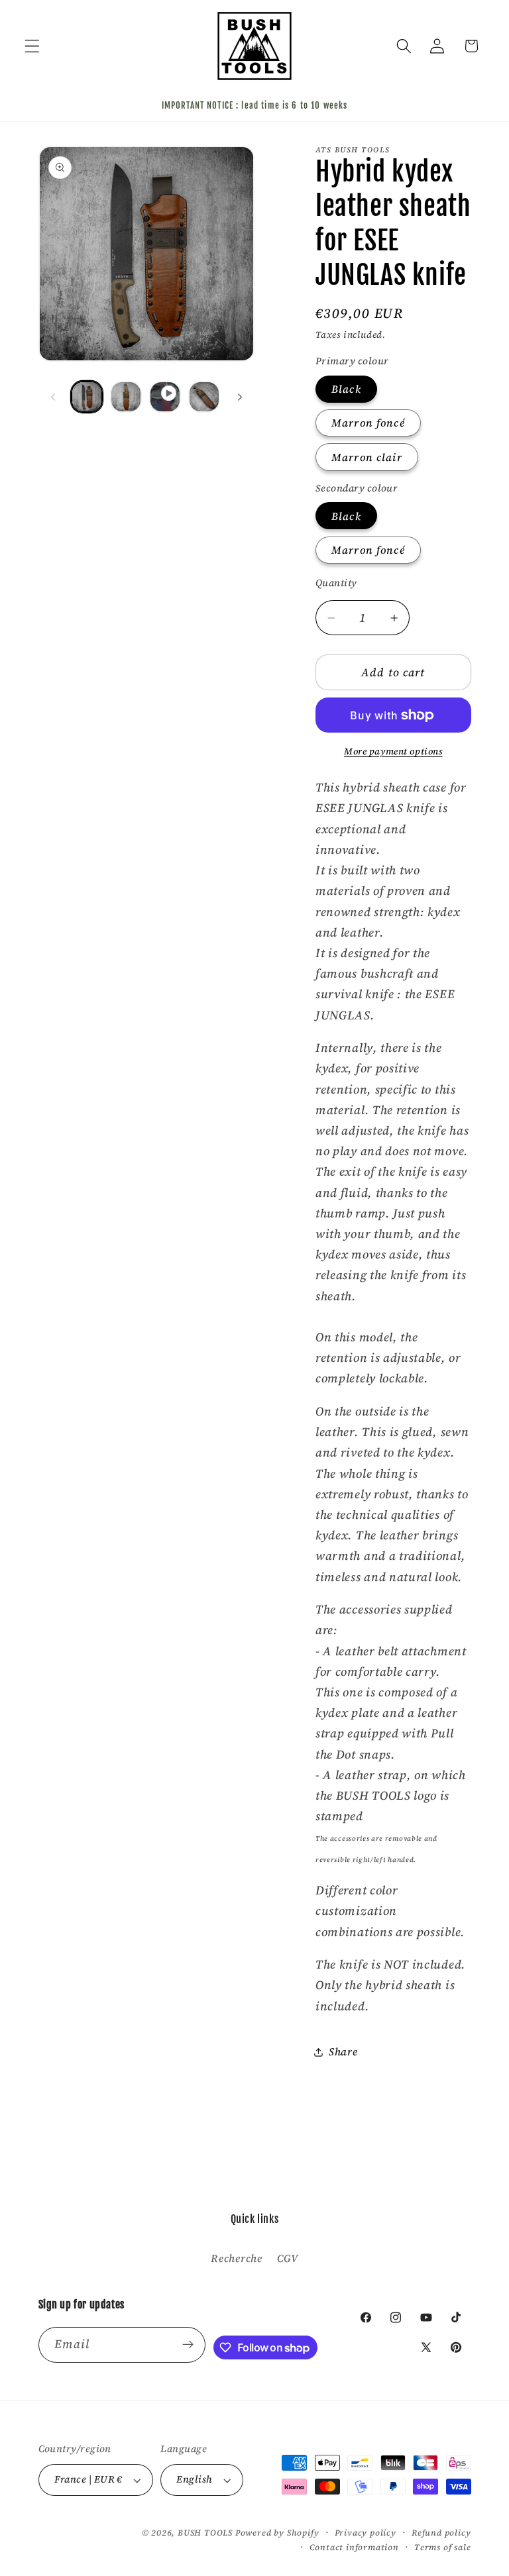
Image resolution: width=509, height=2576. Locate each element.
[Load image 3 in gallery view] (204, 397)
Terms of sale (442, 2547)
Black (346, 389)
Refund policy (441, 2533)
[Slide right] (240, 397)
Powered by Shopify (277, 2533)
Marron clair (367, 457)
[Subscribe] (189, 2345)
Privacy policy (366, 2533)
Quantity (336, 583)
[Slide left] (53, 397)
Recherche (236, 2258)
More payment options (393, 751)
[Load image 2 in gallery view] (126, 397)
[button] (32, 46)
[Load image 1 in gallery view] (87, 397)
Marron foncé (368, 423)
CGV (288, 2258)
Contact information (354, 2547)
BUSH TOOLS (205, 2533)
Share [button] (343, 2051)
